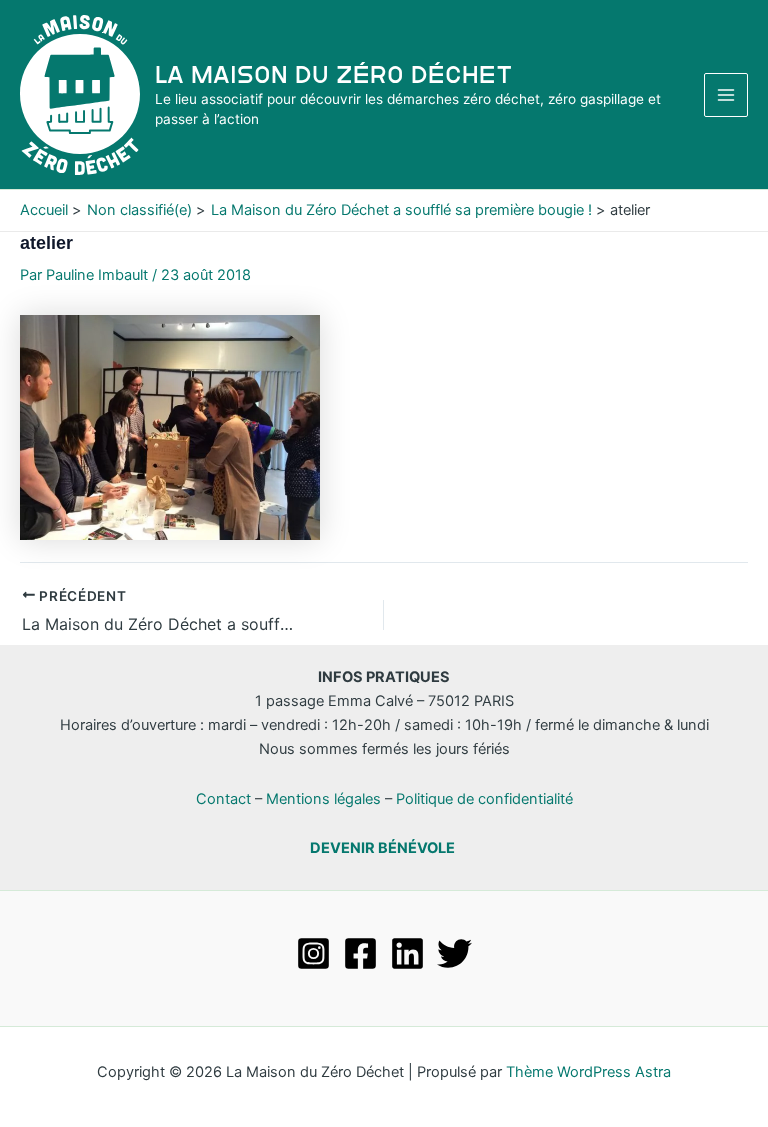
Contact (223, 799)
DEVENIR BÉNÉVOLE (382, 848)
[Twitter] (454, 953)
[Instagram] (313, 953)
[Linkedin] (407, 953)
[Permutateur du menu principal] (726, 95)
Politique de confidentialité (484, 799)
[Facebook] (360, 953)
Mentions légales (323, 799)
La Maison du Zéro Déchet (334, 74)
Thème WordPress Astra (588, 1072)
